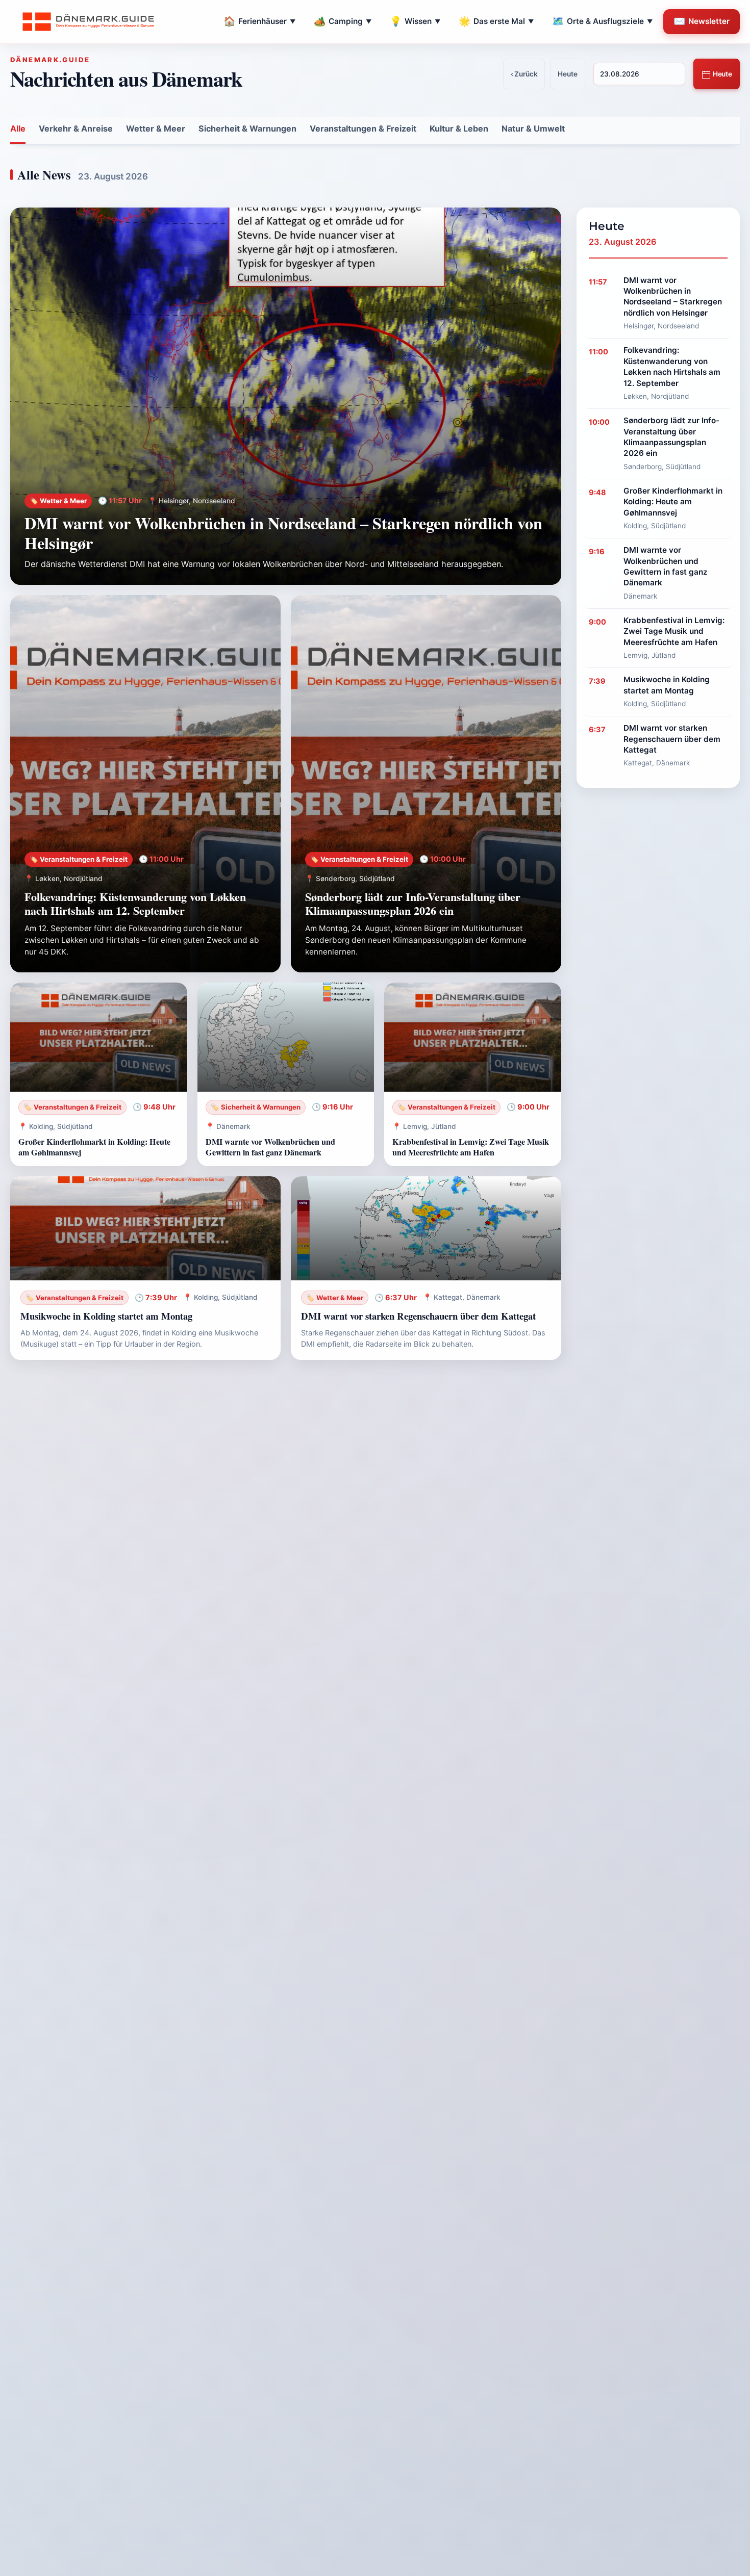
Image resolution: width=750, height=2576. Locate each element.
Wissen (415, 21)
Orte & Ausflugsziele (602, 21)
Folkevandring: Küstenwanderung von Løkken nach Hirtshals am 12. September (135, 904)
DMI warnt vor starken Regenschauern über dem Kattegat (418, 1316)
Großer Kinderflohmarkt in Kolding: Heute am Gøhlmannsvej (94, 1147)
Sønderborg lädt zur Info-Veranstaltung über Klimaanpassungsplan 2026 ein (413, 904)
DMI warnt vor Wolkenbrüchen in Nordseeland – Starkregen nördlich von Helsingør (283, 533)
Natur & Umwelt (533, 128)
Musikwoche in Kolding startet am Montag (106, 1316)
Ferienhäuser (259, 21)
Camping (343, 21)
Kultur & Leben (459, 128)
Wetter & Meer (156, 128)
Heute (722, 74)
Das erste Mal (496, 21)
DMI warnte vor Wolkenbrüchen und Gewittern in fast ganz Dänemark (270, 1147)
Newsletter (702, 21)
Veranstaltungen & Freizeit (363, 128)
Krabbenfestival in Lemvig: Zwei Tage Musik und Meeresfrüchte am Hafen (471, 1147)
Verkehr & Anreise (76, 128)
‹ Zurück (524, 74)
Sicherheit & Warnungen (247, 128)
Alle (18, 128)
